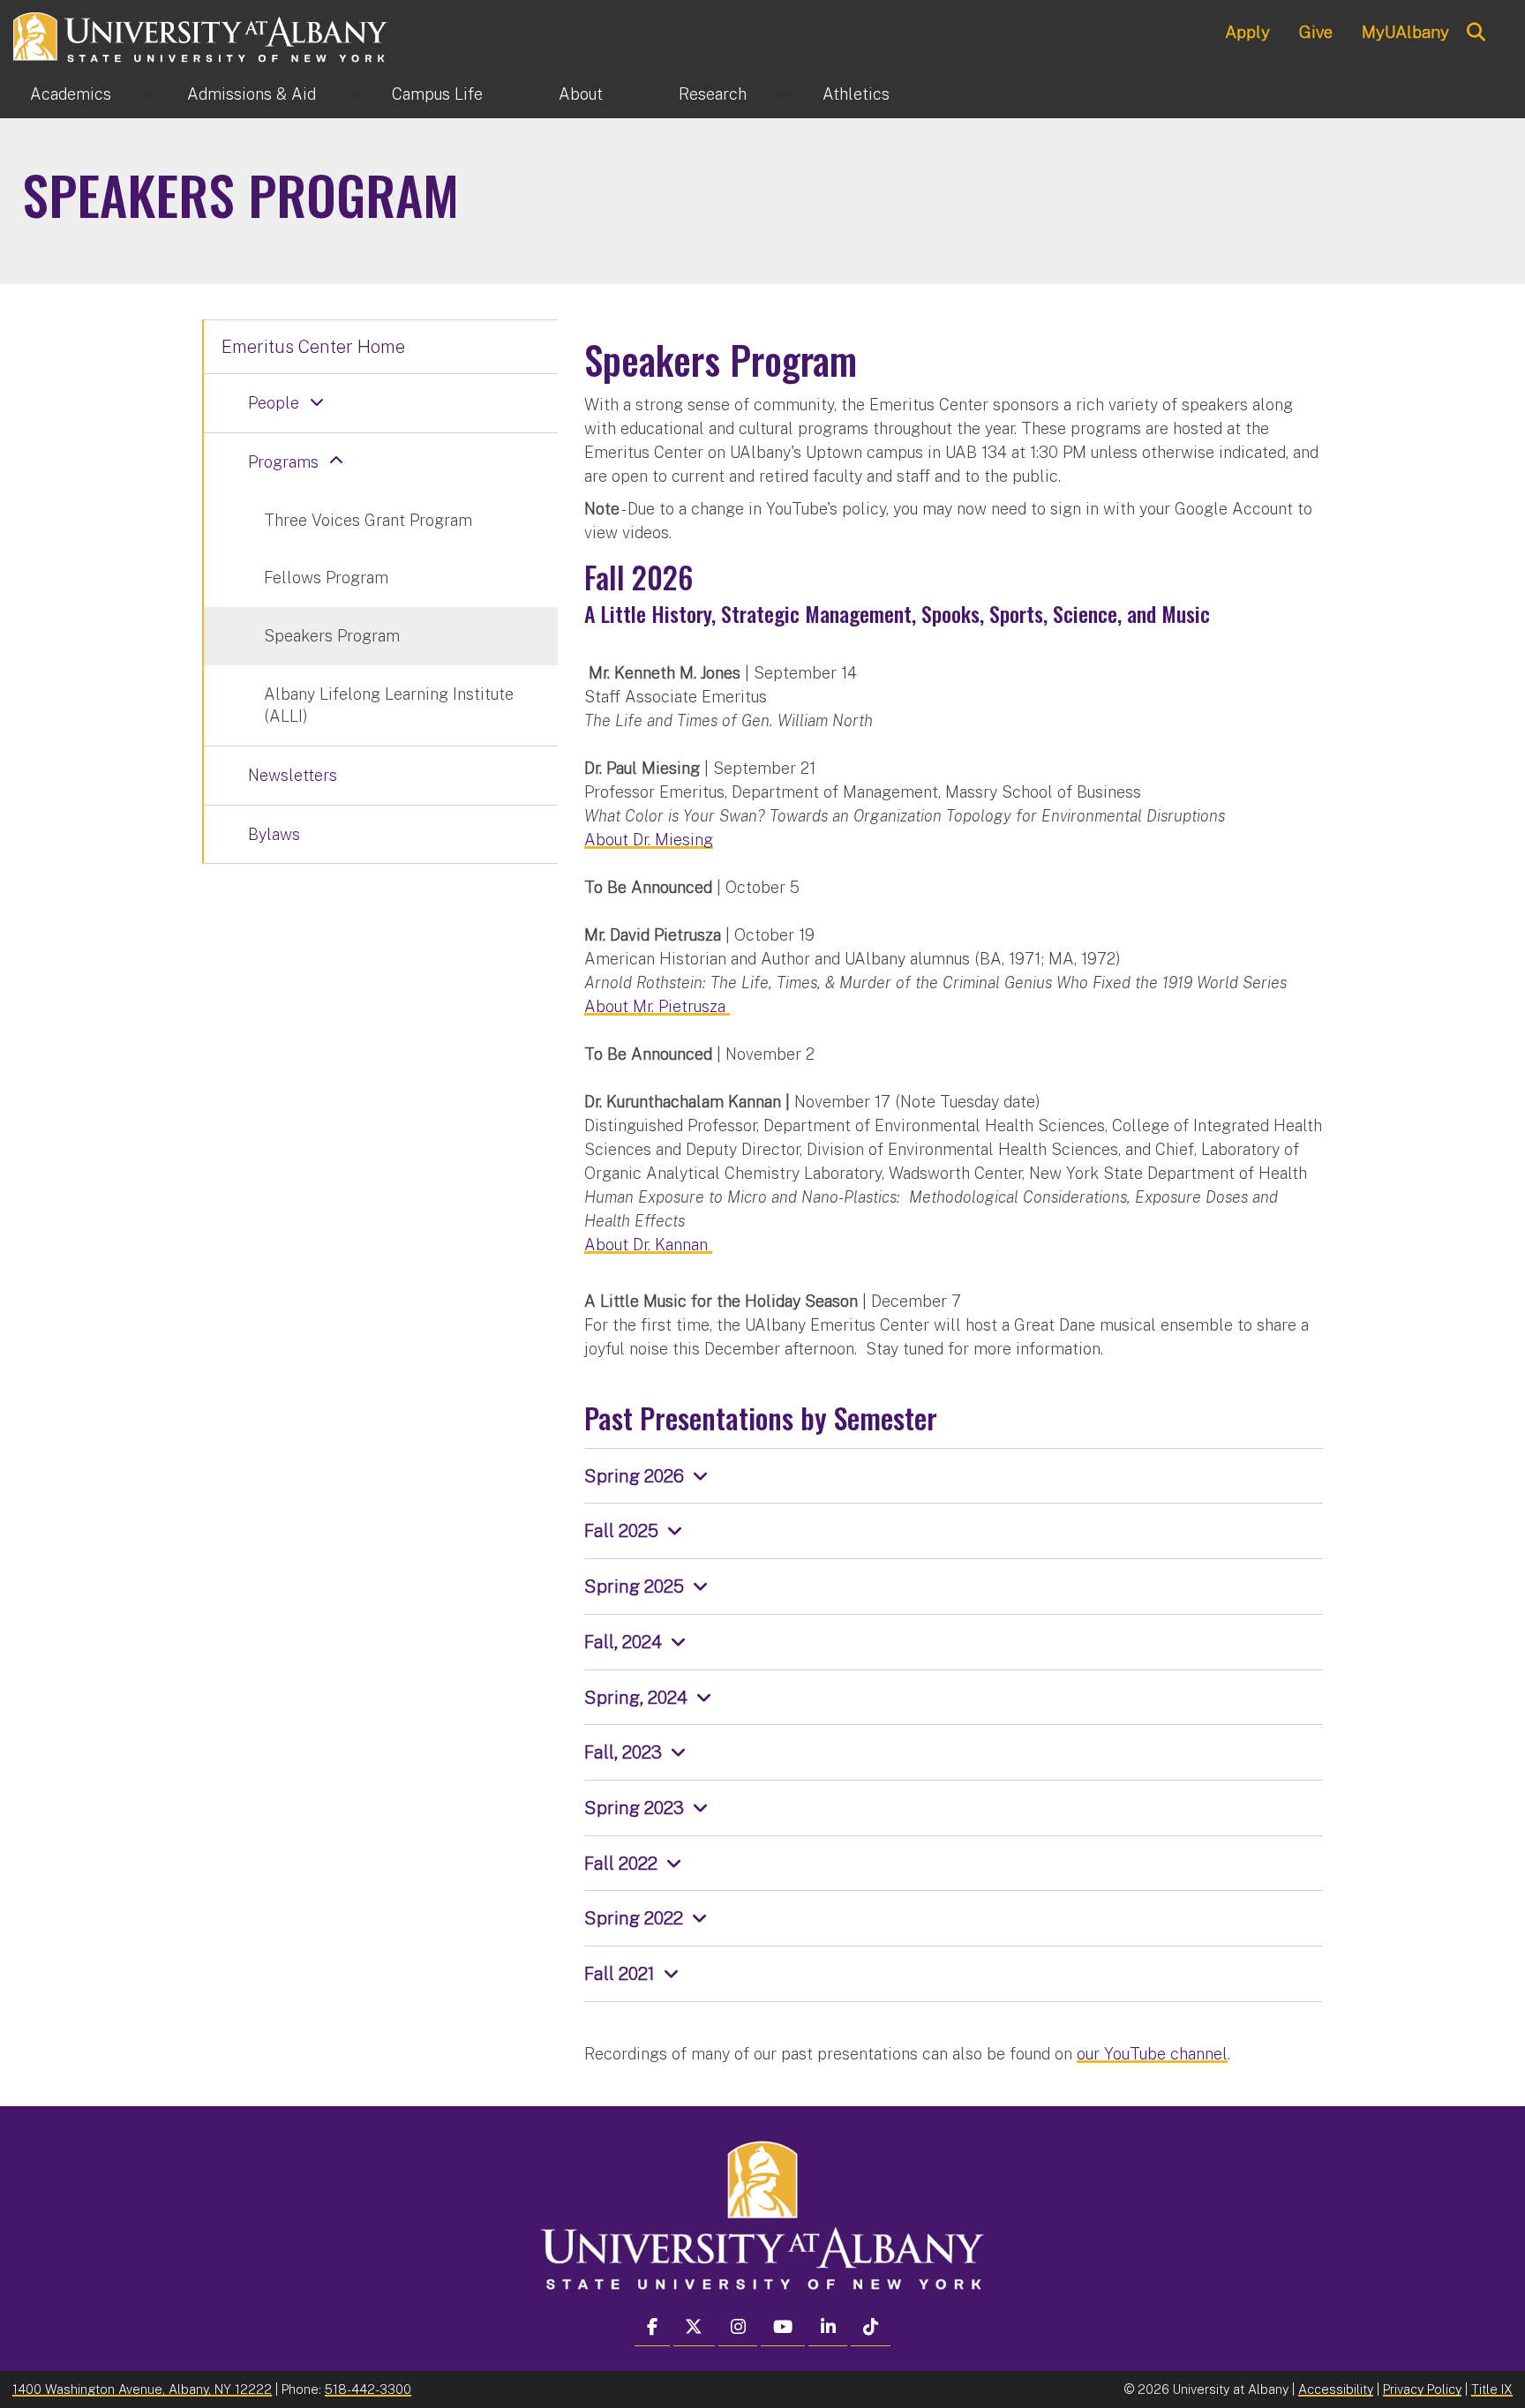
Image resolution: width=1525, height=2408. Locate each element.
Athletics (856, 94)
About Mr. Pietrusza (657, 1006)
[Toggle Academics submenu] (149, 94)
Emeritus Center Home (313, 347)
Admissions (252, 94)
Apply (1247, 32)
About (581, 94)
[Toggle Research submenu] (785, 94)
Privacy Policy (1422, 2389)
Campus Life (437, 94)
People (274, 403)
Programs (283, 462)
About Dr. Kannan (648, 1245)
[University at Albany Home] (201, 35)
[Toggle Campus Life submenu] (521, 94)
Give (1316, 32)
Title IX (1492, 2389)
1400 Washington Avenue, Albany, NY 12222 (142, 2389)
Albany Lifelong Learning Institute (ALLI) (389, 705)
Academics (71, 94)
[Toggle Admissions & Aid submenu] (354, 94)
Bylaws (274, 834)
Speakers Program (332, 636)
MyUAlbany (1405, 32)
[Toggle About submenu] (641, 94)
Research (713, 94)
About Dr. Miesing (649, 840)
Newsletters (293, 775)
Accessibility (1336, 2389)
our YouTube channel (1152, 2054)
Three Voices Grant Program (368, 520)
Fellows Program (326, 578)
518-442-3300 (368, 2389)
